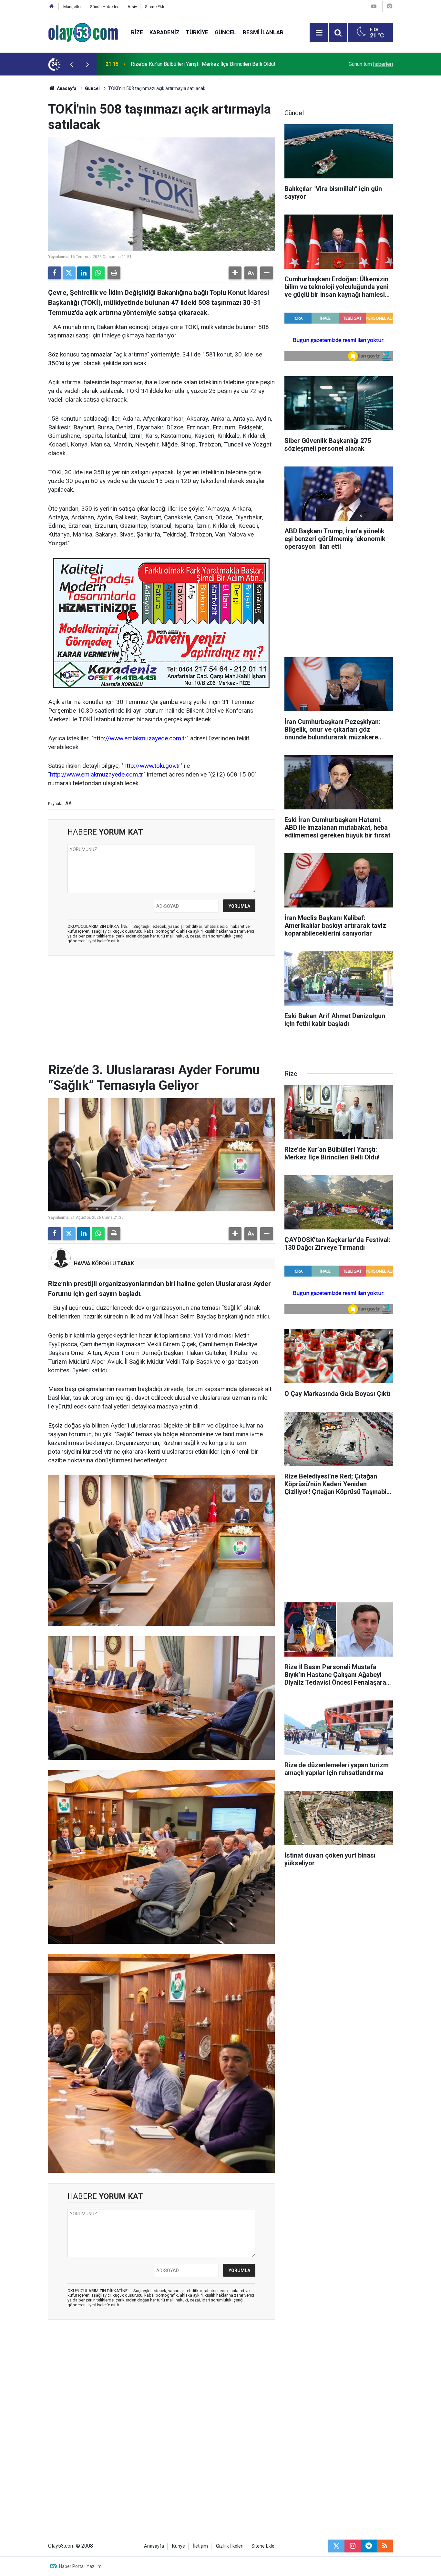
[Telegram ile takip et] (369, 2546)
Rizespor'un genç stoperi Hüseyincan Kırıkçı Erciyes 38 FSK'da (201, 64)
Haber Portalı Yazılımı (81, 2566)
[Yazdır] (114, 273)
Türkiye (197, 32)
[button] (235, 273)
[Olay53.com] (83, 32)
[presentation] (71, 64)
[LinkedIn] (84, 273)
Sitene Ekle (155, 7)
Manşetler (72, 7)
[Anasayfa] (52, 7)
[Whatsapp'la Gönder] (98, 273)
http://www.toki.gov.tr (152, 766)
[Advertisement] (30, 172)
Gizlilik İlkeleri (230, 2546)
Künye (179, 2546)
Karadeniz (164, 32)
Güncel (226, 32)
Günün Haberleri (105, 7)
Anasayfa (66, 88)
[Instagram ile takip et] (353, 2546)
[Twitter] (69, 273)
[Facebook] (55, 273)
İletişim (200, 2546)
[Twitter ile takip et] (336, 2546)
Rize (137, 32)
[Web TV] (374, 6)
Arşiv (132, 7)
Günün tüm (371, 64)
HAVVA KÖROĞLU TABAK (104, 1263)
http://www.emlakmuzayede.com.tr (140, 738)
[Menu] (319, 33)
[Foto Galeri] (389, 6)
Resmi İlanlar (263, 32)
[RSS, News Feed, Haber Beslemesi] (385, 2546)
